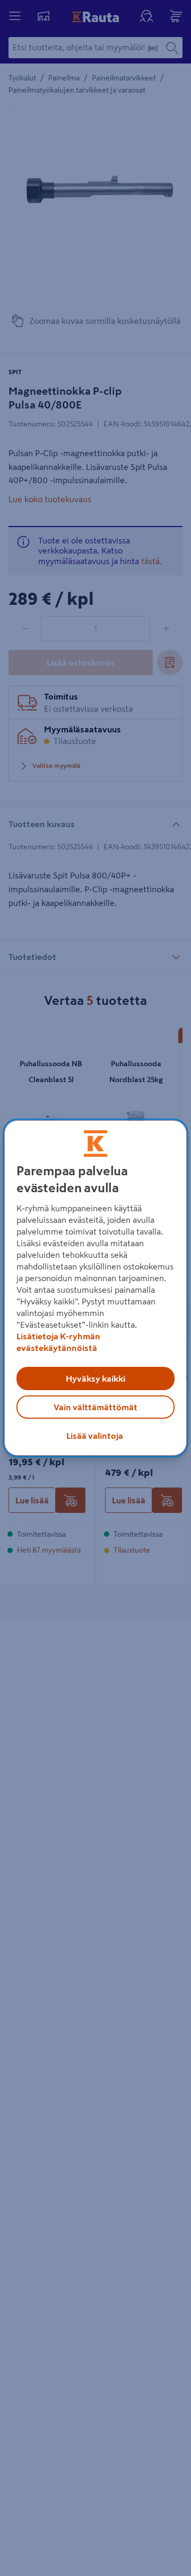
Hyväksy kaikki (95, 1378)
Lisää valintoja (95, 1436)
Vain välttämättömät (95, 1407)
